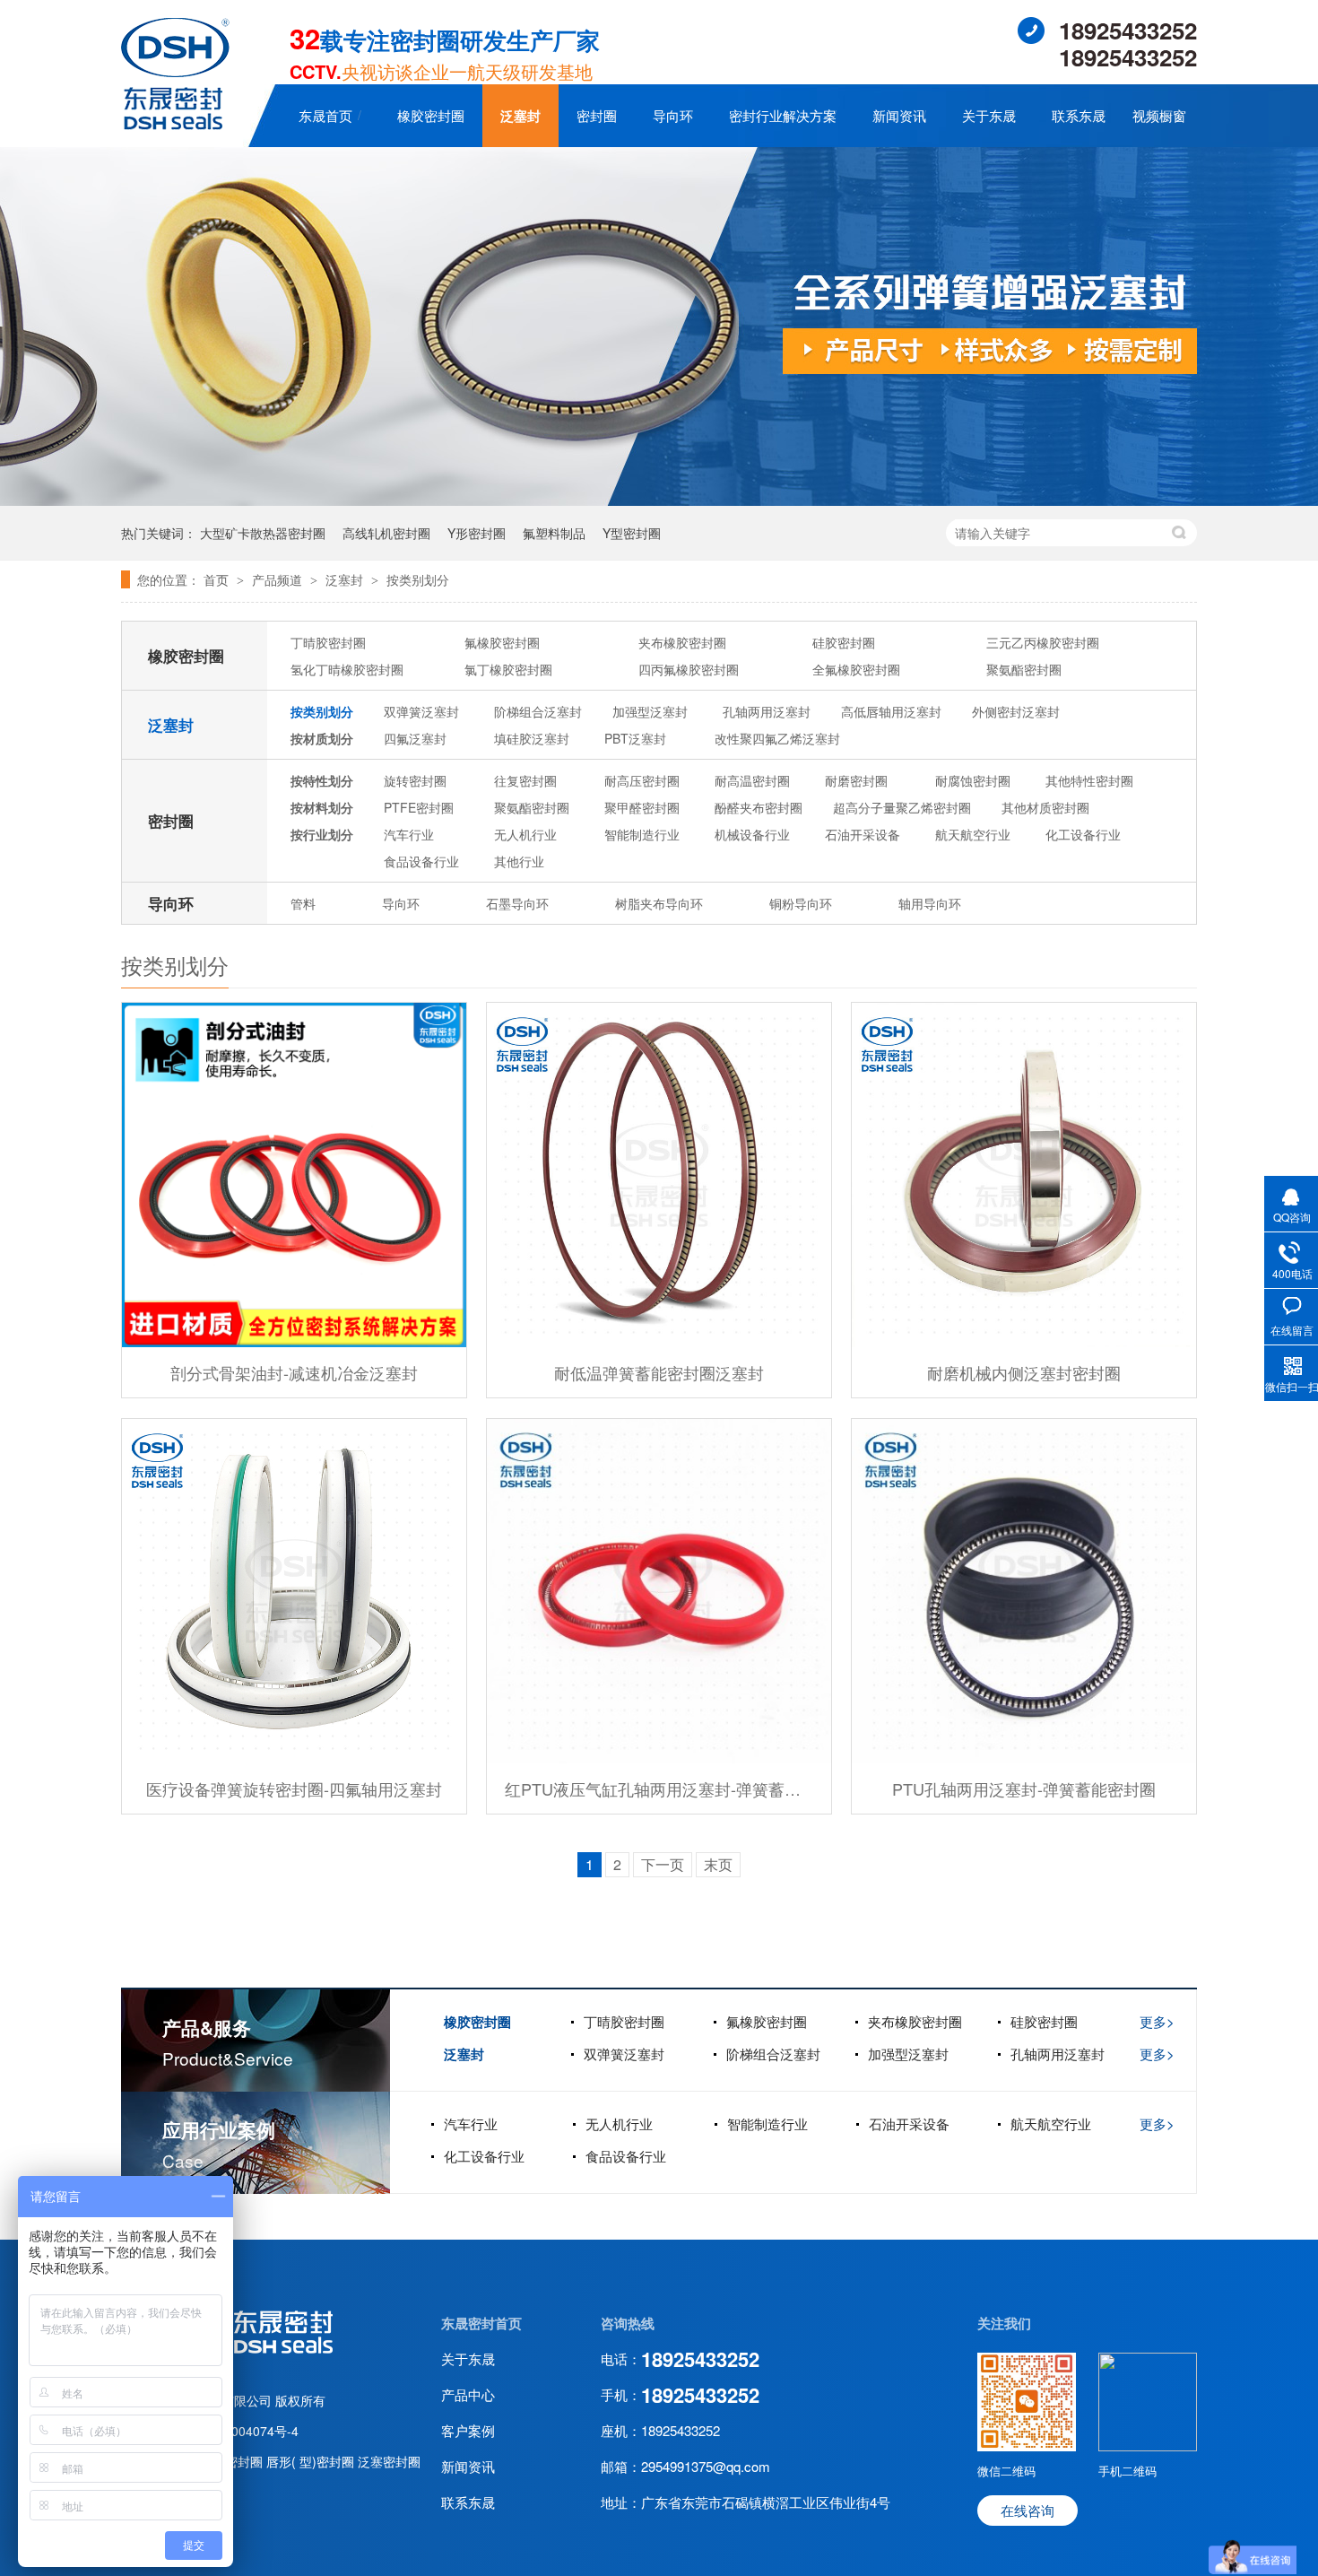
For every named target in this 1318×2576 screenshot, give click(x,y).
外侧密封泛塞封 (1016, 711)
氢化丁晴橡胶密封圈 (347, 669)
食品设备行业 (421, 861)
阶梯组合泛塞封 (538, 711)
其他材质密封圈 (1045, 807)
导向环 (673, 115)
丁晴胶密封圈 (328, 642)
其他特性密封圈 (1089, 780)
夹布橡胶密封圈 (682, 642)
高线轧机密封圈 (386, 533)
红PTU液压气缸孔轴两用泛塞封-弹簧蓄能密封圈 (659, 1788)
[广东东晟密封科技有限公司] (175, 124)
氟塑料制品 (554, 533)
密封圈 (597, 115)
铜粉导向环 (801, 903)
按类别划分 (418, 579)
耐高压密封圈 (642, 780)
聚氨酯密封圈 (1024, 669)
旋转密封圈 (415, 780)
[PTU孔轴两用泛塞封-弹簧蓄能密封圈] (1024, 1591)
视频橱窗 (1159, 115)
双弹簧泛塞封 (421, 711)
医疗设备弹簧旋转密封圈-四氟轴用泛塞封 (294, 1788)
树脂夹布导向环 (659, 903)
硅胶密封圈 (844, 642)
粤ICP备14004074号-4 (235, 2431)
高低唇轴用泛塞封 (891, 711)
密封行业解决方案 (783, 115)
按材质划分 (322, 738)
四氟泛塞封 (415, 738)
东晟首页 (325, 115)
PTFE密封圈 (419, 807)
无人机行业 (525, 834)
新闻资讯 (899, 115)
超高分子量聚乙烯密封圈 (902, 807)
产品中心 (468, 2394)
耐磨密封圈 (856, 780)
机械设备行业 (752, 834)
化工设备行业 (1083, 834)
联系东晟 (1079, 115)
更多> (1157, 2021)
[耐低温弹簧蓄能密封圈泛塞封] (659, 1175)
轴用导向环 (930, 903)
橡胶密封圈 (431, 115)
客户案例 (468, 2430)
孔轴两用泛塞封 (767, 711)
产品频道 (279, 579)
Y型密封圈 (632, 533)
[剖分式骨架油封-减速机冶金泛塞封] (294, 1175)
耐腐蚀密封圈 (973, 780)
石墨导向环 (517, 903)
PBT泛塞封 (635, 738)
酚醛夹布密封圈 (759, 807)
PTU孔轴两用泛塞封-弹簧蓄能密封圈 (1024, 1788)
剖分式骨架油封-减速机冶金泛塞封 (294, 1372)
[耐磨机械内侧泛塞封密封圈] (1024, 1175)
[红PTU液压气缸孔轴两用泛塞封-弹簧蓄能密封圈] (659, 1591)
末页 (718, 1864)
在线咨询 (1028, 2510)
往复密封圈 (525, 780)
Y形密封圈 (477, 533)
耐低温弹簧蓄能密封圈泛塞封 (659, 1372)
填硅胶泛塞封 (532, 738)
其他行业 (519, 861)
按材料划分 (322, 807)
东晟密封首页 (481, 2323)
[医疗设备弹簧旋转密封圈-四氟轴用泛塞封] (294, 1591)
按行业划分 (322, 834)
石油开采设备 (863, 834)
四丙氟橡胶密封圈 (689, 669)
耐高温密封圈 (752, 780)
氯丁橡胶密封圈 (508, 669)
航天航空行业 (973, 834)
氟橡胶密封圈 (502, 642)
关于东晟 (989, 115)
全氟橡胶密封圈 (856, 669)
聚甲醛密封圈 (642, 807)
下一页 (663, 1864)
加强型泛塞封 (650, 711)
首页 (218, 579)
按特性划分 (322, 780)
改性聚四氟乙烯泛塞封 (777, 738)
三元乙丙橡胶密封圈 (1043, 642)
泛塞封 (520, 116)
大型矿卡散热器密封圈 (263, 533)
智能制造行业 (642, 834)
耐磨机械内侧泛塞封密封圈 (1024, 1372)
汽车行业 (409, 834)
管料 (303, 903)
